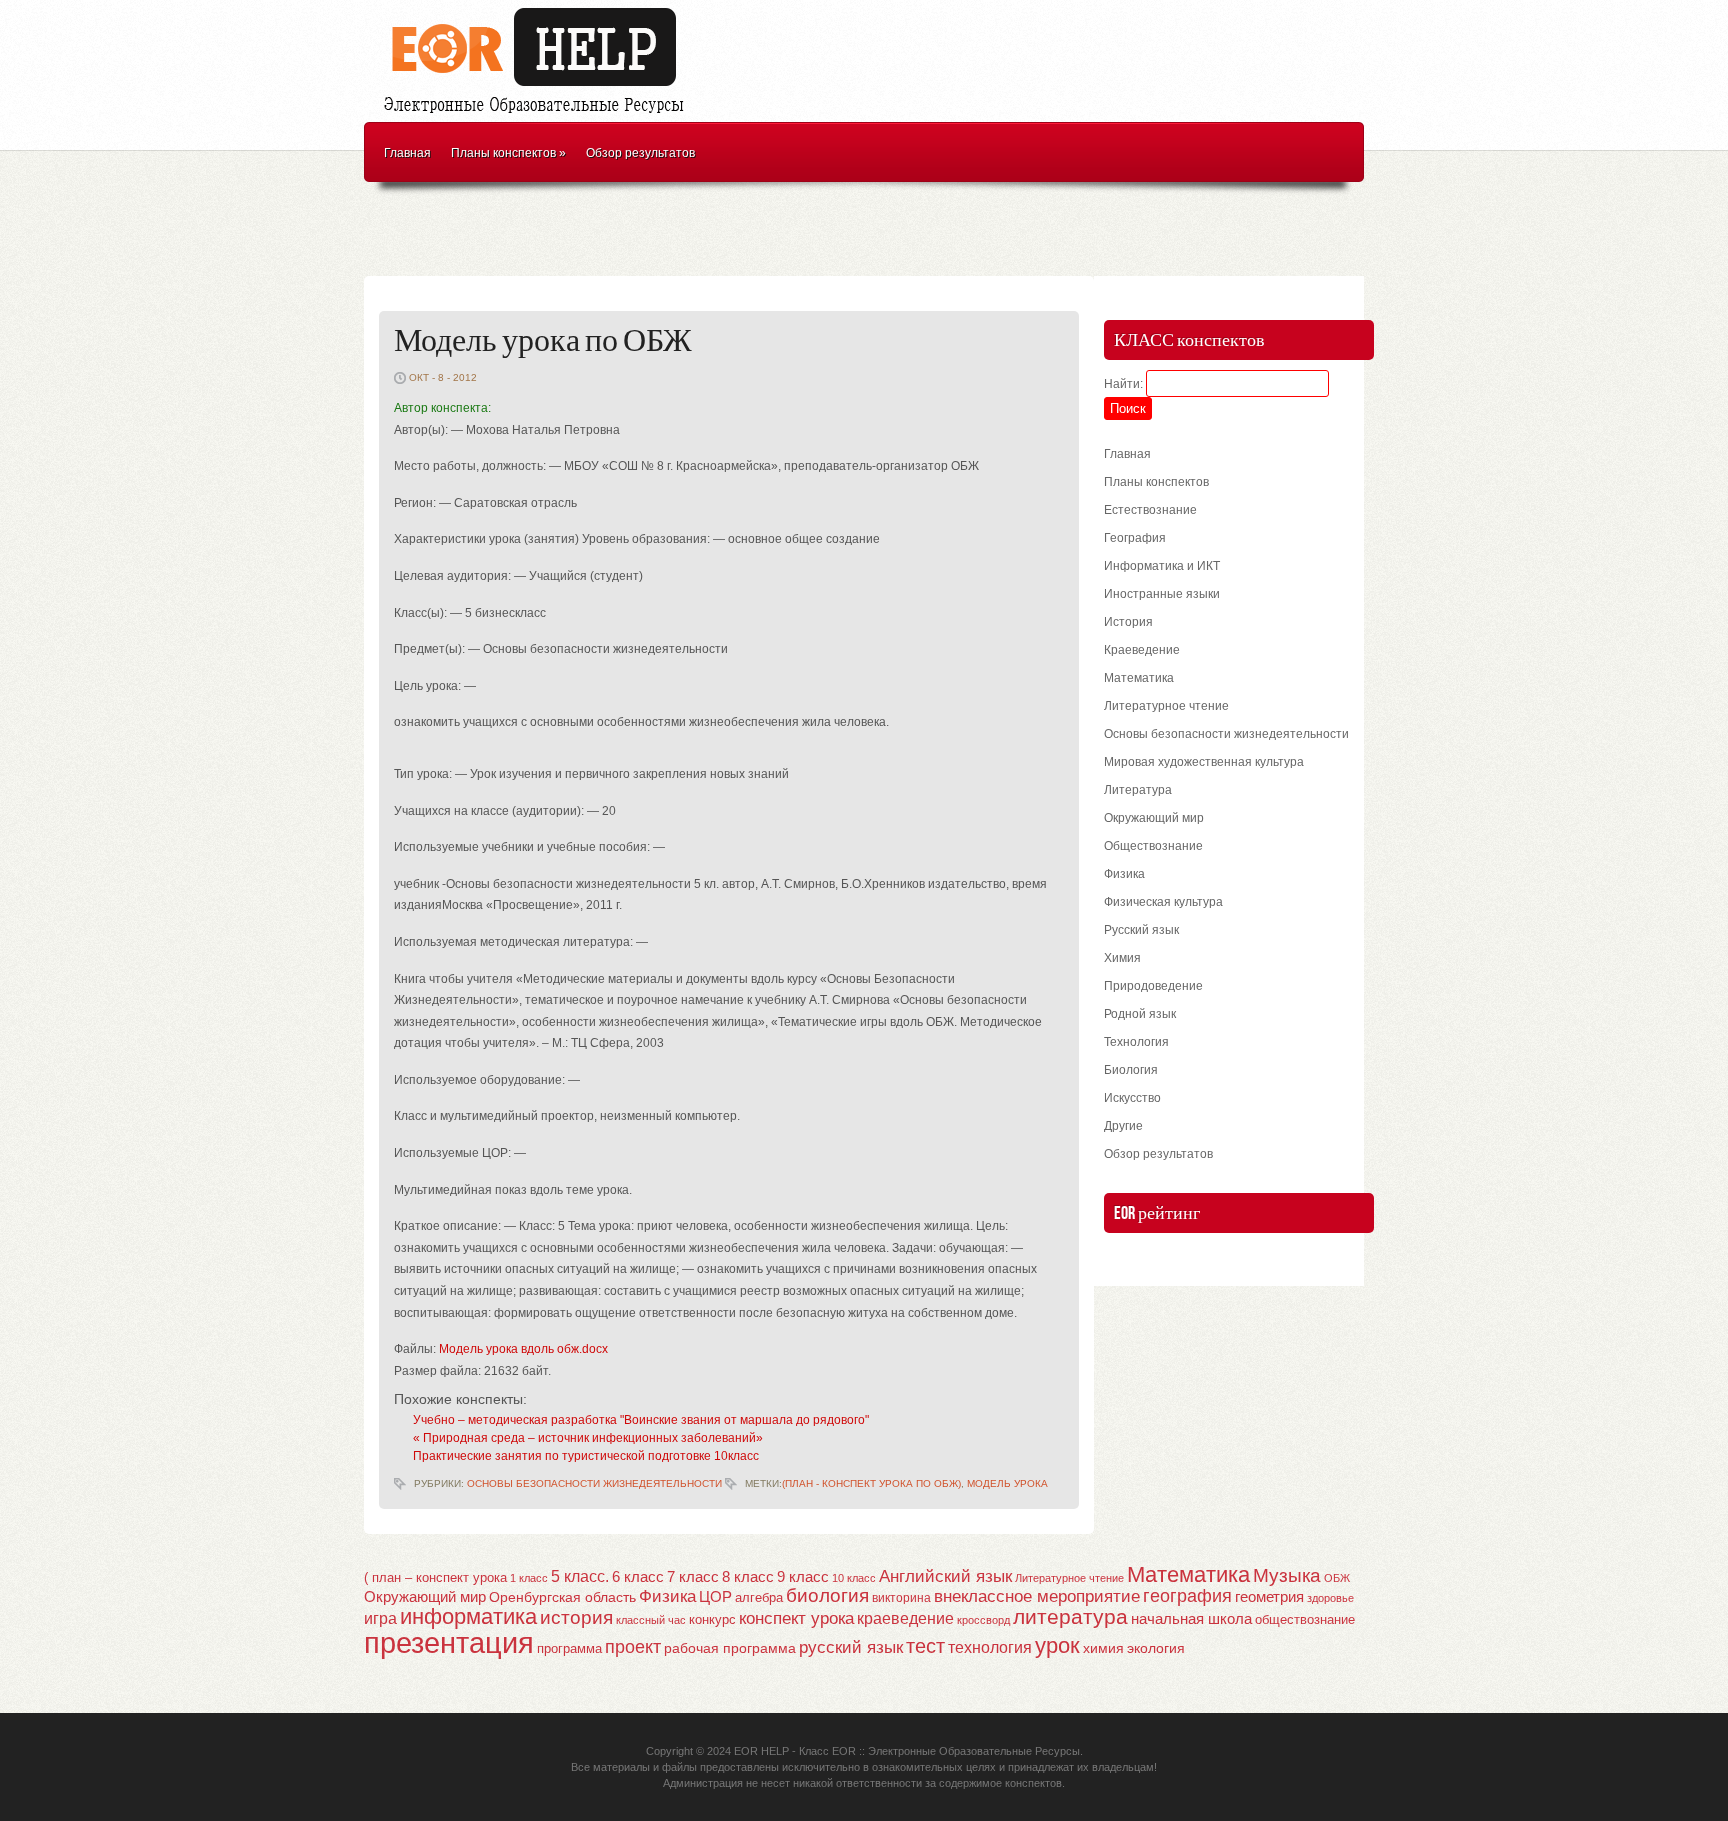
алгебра (759, 1597)
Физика (1124, 874)
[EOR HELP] (539, 116)
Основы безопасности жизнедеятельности (594, 1483)
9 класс (803, 1577)
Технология (1136, 1042)
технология (990, 1647)
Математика (1139, 678)
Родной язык (1140, 1014)
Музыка (1287, 1575)
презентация (449, 1642)
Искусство (1132, 1098)
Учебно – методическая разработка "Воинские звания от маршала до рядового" (641, 1420)
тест (925, 1646)
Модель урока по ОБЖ (543, 341)
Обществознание (1153, 846)
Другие (1123, 1126)
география (1187, 1596)
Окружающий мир (1154, 818)
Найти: (1123, 384)
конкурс (712, 1619)
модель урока (1007, 1483)
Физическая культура (1163, 902)
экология (1156, 1648)
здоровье (1330, 1598)
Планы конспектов (508, 153)
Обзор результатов (640, 153)
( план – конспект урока (435, 1577)
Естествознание (1150, 510)
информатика (468, 1616)
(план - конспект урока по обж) (871, 1483)
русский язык (851, 1647)
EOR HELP (761, 1751)
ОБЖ (1337, 1578)
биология (827, 1595)
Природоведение (1153, 986)
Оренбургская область (562, 1597)
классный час (651, 1620)
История (1128, 622)
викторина (901, 1598)
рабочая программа (730, 1648)
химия (1103, 1648)
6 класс (638, 1576)
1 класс (529, 1578)
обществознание (1305, 1620)
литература (1070, 1616)
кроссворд (983, 1620)
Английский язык (945, 1576)
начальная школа (1191, 1619)
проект (633, 1646)
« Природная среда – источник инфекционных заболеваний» (588, 1438)
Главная (407, 153)
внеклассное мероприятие (1037, 1596)
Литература (1138, 790)
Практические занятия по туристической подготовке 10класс (586, 1456)
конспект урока (796, 1618)
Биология (1131, 1070)
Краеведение (1142, 650)
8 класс (748, 1577)
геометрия (1269, 1596)
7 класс (693, 1577)
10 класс (854, 1578)
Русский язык (1141, 930)
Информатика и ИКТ (1162, 566)
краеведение (905, 1618)
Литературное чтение (1166, 706)
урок (1057, 1645)
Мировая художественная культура (1204, 762)
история (576, 1617)
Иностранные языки (1162, 594)
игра (380, 1618)
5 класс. (580, 1576)
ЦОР (715, 1597)
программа (569, 1648)
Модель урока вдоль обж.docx (523, 1349)
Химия (1122, 958)
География (1135, 538)
